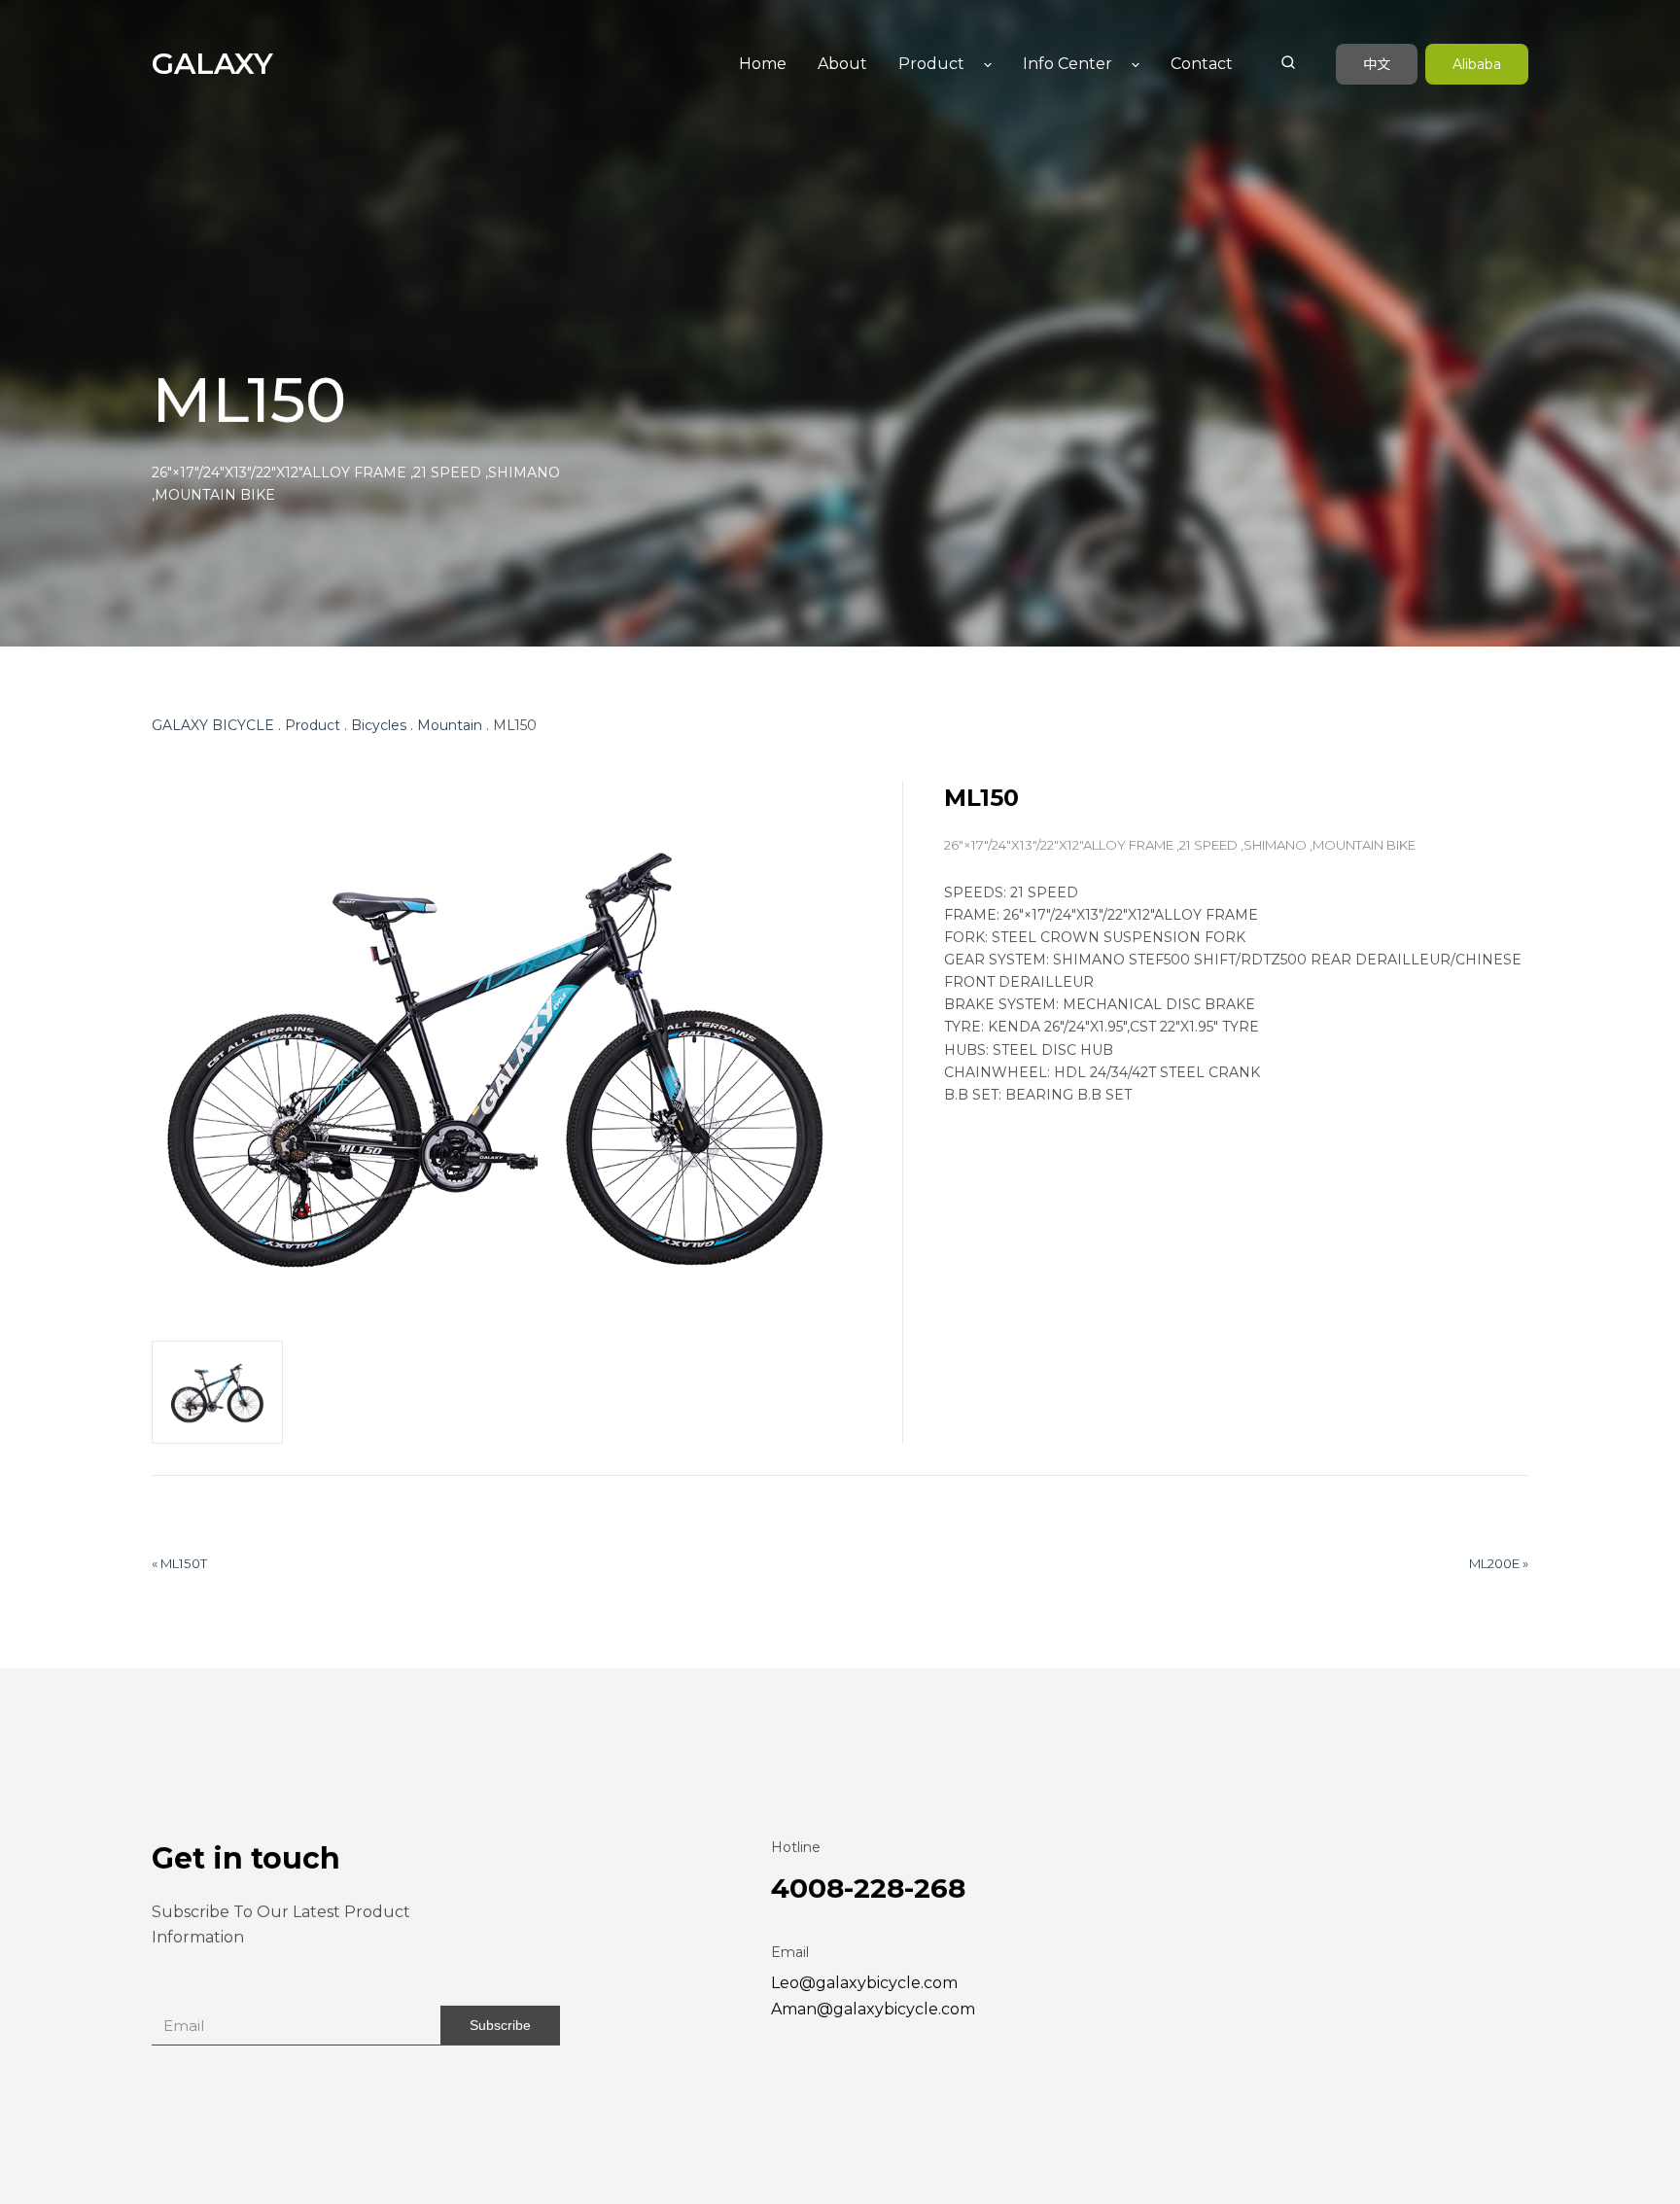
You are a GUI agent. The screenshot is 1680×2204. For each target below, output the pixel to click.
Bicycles (379, 727)
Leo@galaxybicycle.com (864, 1985)
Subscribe (500, 2027)
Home (763, 64)
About (842, 64)
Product (931, 64)
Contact (1202, 64)
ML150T (184, 1565)
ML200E (1494, 1565)
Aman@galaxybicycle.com (873, 2011)
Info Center (1067, 64)
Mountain (450, 727)
